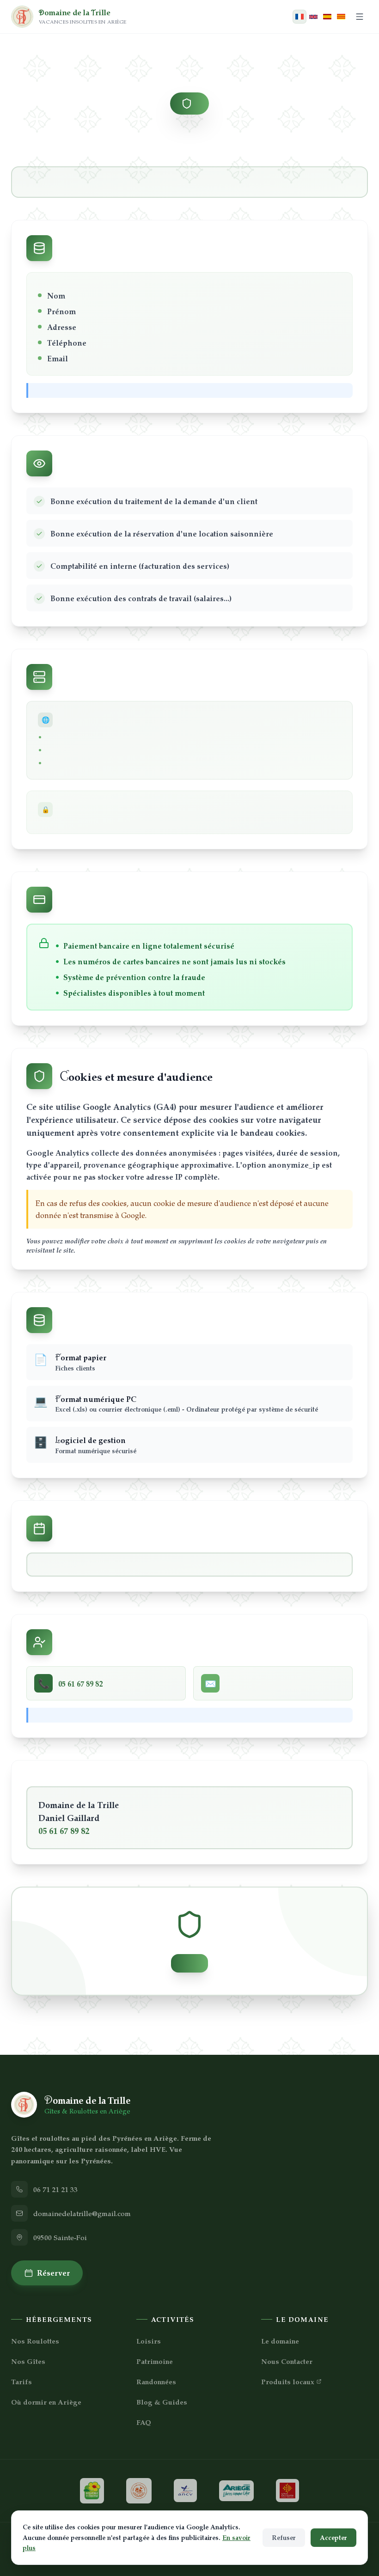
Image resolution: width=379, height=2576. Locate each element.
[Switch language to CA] (341, 17)
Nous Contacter (287, 2361)
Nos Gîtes (28, 2361)
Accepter (333, 2537)
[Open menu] (360, 17)
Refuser (284, 2537)
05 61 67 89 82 (64, 1830)
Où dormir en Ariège (46, 2402)
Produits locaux (288, 2381)
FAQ (144, 2422)
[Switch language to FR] (300, 17)
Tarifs (21, 2381)
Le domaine (280, 2341)
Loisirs (149, 2341)
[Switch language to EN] (313, 17)
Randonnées (156, 2381)
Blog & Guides (162, 2402)
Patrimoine (155, 2361)
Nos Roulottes (35, 2341)
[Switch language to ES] (327, 17)
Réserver (53, 2272)
